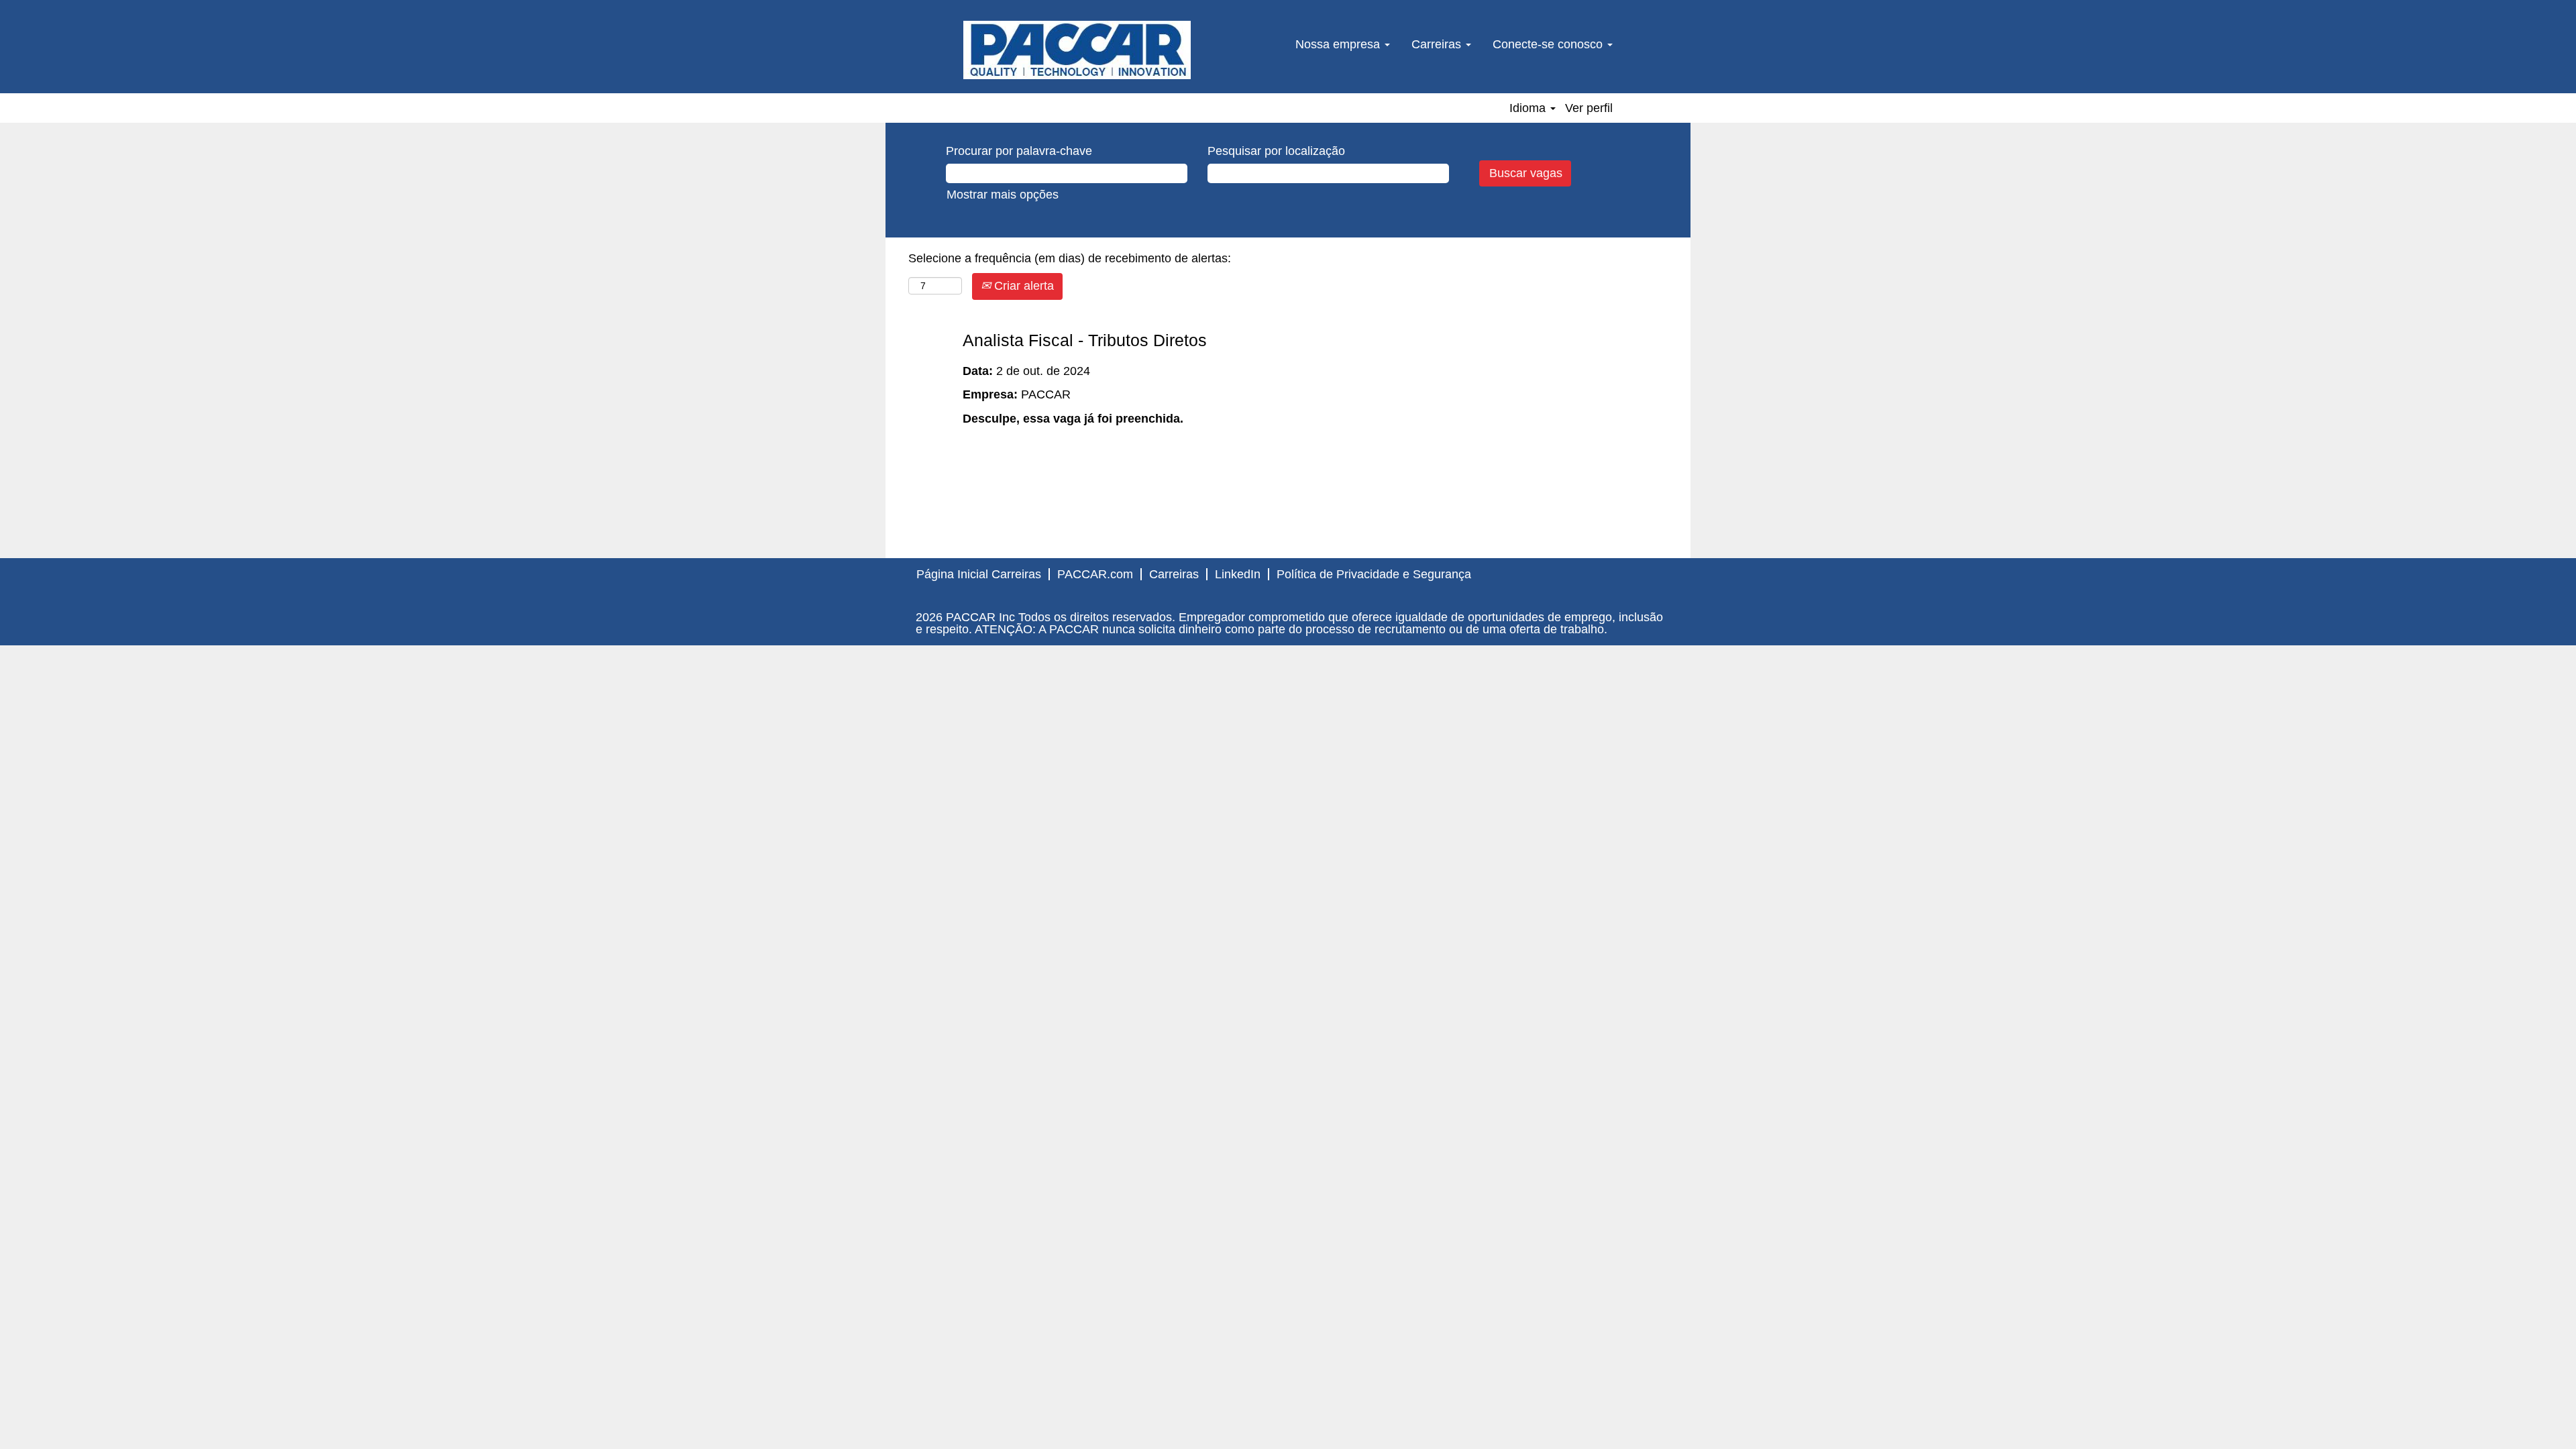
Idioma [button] (1529, 108)
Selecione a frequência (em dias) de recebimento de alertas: (1070, 258)
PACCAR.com (1095, 574)
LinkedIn (1238, 574)
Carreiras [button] (1438, 44)
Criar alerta (1022, 286)
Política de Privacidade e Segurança (1374, 574)
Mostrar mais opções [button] (1003, 195)
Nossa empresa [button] (1339, 44)
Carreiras (1174, 574)
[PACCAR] (1077, 50)
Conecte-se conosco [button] (1549, 44)
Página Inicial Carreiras (979, 574)
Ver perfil (1589, 108)
